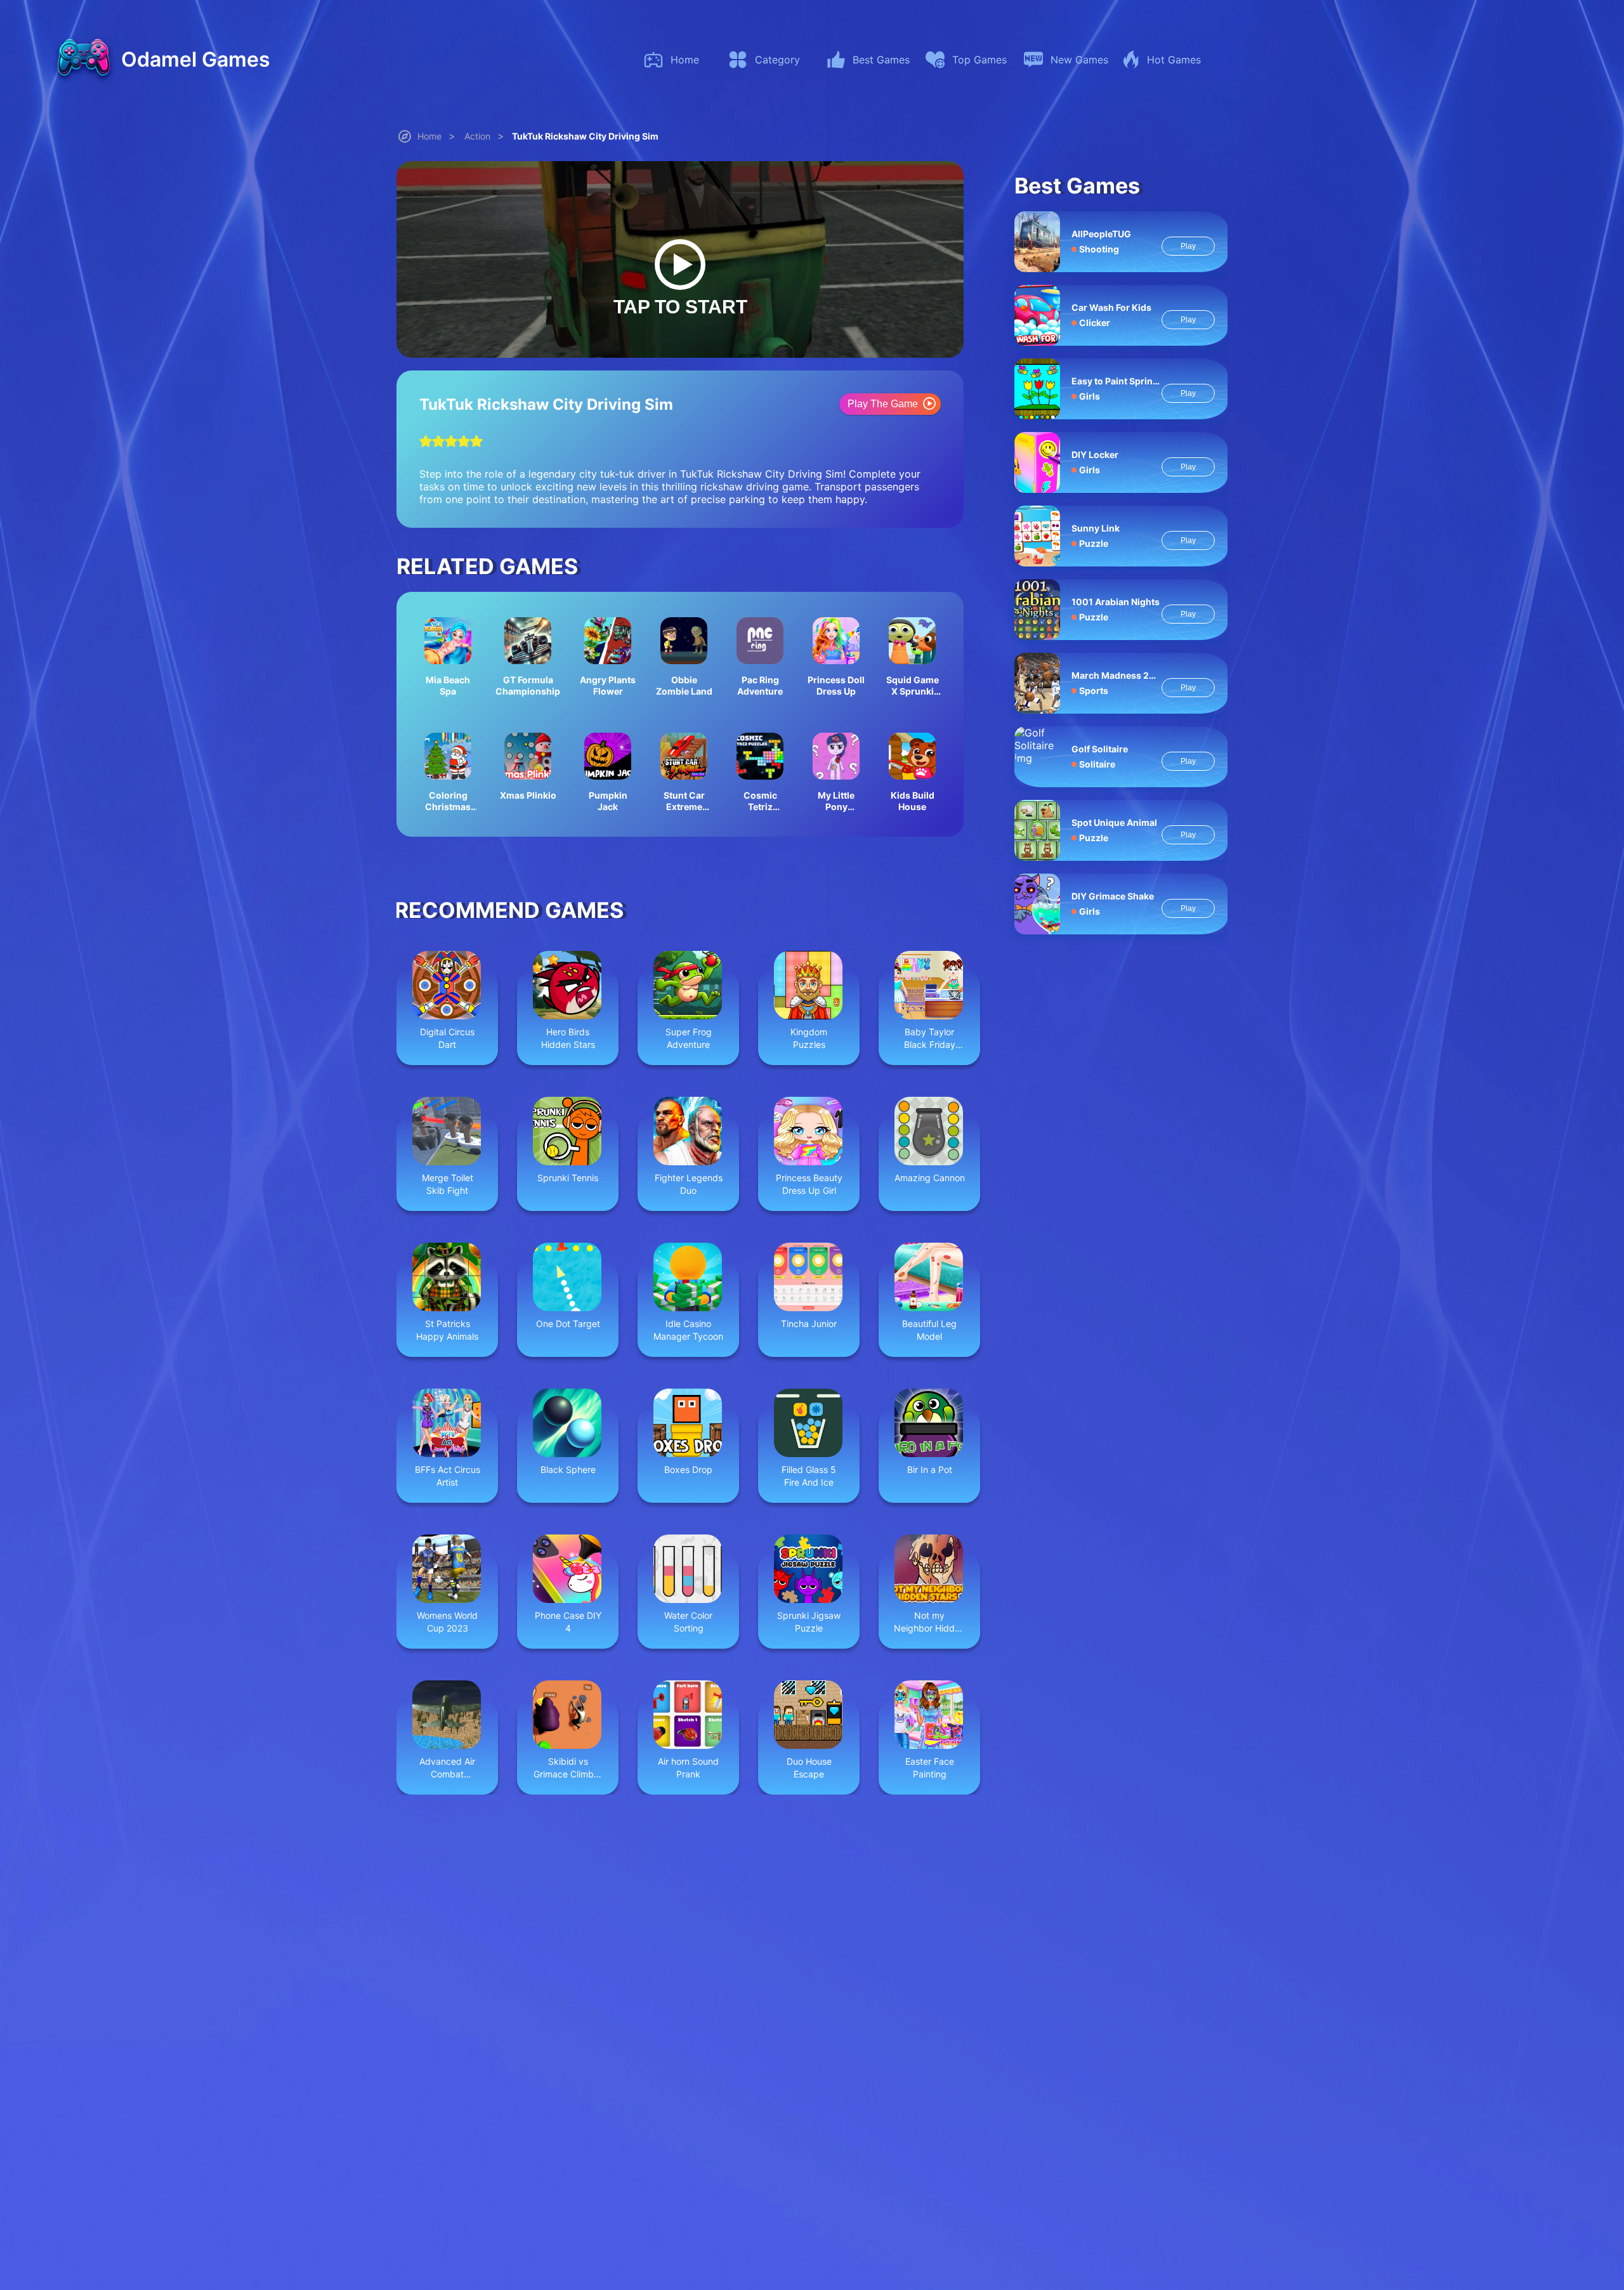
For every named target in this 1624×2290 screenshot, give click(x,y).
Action (477, 136)
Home (429, 136)
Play (1188, 246)
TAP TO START (680, 307)
